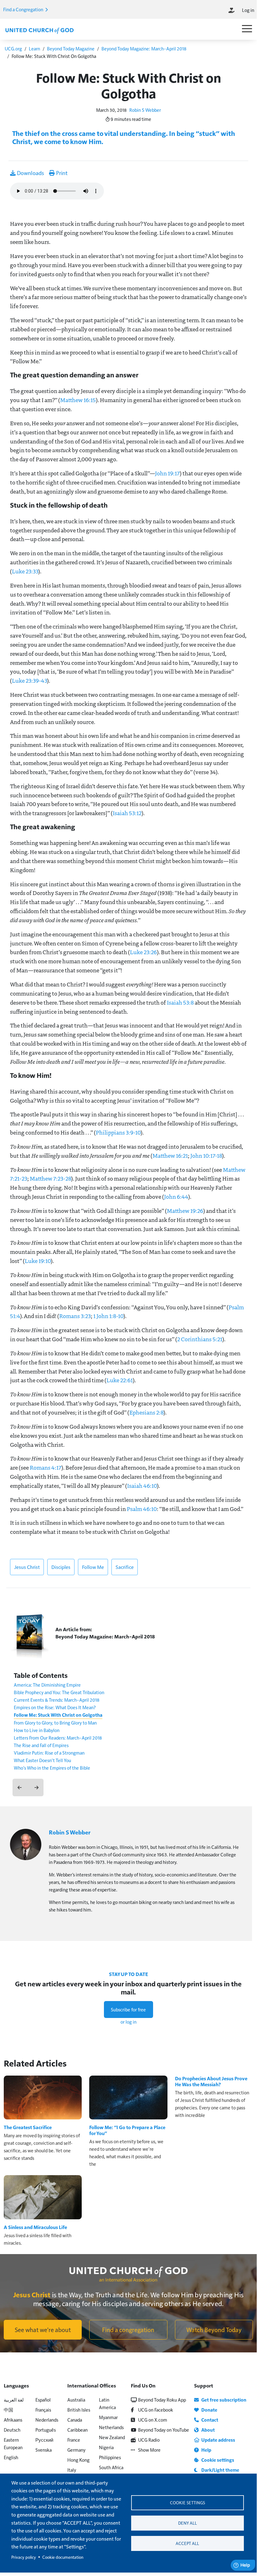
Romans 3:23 (75, 1316)
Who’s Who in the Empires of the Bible (52, 1768)
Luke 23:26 (143, 952)
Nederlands (47, 2420)
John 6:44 (176, 1197)
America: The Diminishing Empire (47, 1685)
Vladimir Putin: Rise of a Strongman (49, 1753)
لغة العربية (14, 2400)
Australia (76, 2400)
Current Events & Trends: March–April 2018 (57, 1700)
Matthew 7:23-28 (50, 1178)
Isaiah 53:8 (180, 1002)
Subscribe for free (128, 2009)
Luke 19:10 (38, 1261)
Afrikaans (13, 2420)
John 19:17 (167, 473)
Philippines (110, 2457)
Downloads (30, 173)
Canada (75, 2420)
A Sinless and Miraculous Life (35, 2227)
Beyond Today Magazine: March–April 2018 (144, 48)
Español (43, 2400)
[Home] (39, 30)
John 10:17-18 (206, 1156)
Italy (72, 2470)
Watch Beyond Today (214, 2330)
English (11, 2457)
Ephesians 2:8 (146, 1412)
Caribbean (77, 2430)
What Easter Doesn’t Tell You (42, 1760)
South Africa (111, 2467)
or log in (128, 2022)
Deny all (188, 2523)
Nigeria (106, 2447)
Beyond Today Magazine (71, 48)
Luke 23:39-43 (29, 680)
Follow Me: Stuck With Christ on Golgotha (58, 1715)
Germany (76, 2450)
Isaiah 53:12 (127, 813)
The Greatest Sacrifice (28, 2127)
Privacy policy (24, 2557)
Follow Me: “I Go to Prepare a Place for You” (127, 2130)
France (74, 2440)
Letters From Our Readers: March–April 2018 (58, 1738)
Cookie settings (188, 2503)
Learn (34, 48)
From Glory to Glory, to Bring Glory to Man (55, 1723)
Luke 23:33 (25, 571)
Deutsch (12, 2430)
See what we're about (43, 2330)
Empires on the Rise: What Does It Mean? (55, 1707)
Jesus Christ (27, 1567)
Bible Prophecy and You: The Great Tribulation (59, 1692)
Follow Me (93, 1567)
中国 (8, 2410)
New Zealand (112, 2437)
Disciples (61, 1567)
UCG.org (13, 48)
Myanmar (108, 2417)
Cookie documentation (63, 2557)
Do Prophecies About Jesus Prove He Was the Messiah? (211, 2081)
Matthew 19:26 (185, 1211)
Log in (248, 10)
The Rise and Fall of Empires (41, 1745)
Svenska (44, 2450)
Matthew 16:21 (170, 1156)
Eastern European (13, 2443)
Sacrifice (125, 1567)
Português (46, 2430)
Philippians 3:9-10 (118, 1132)
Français (43, 2410)
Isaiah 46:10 (142, 1486)
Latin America (107, 2403)
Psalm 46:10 (142, 1509)
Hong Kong (78, 2460)
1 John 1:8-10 (108, 1316)
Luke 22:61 (120, 1380)
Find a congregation (128, 2330)
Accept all (187, 2543)
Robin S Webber (145, 110)
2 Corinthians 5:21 (200, 1339)
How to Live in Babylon (37, 1730)
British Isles (79, 2410)
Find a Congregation (24, 9)
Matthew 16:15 (78, 400)
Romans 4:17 (46, 1467)
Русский (44, 2440)
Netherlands (111, 2427)
